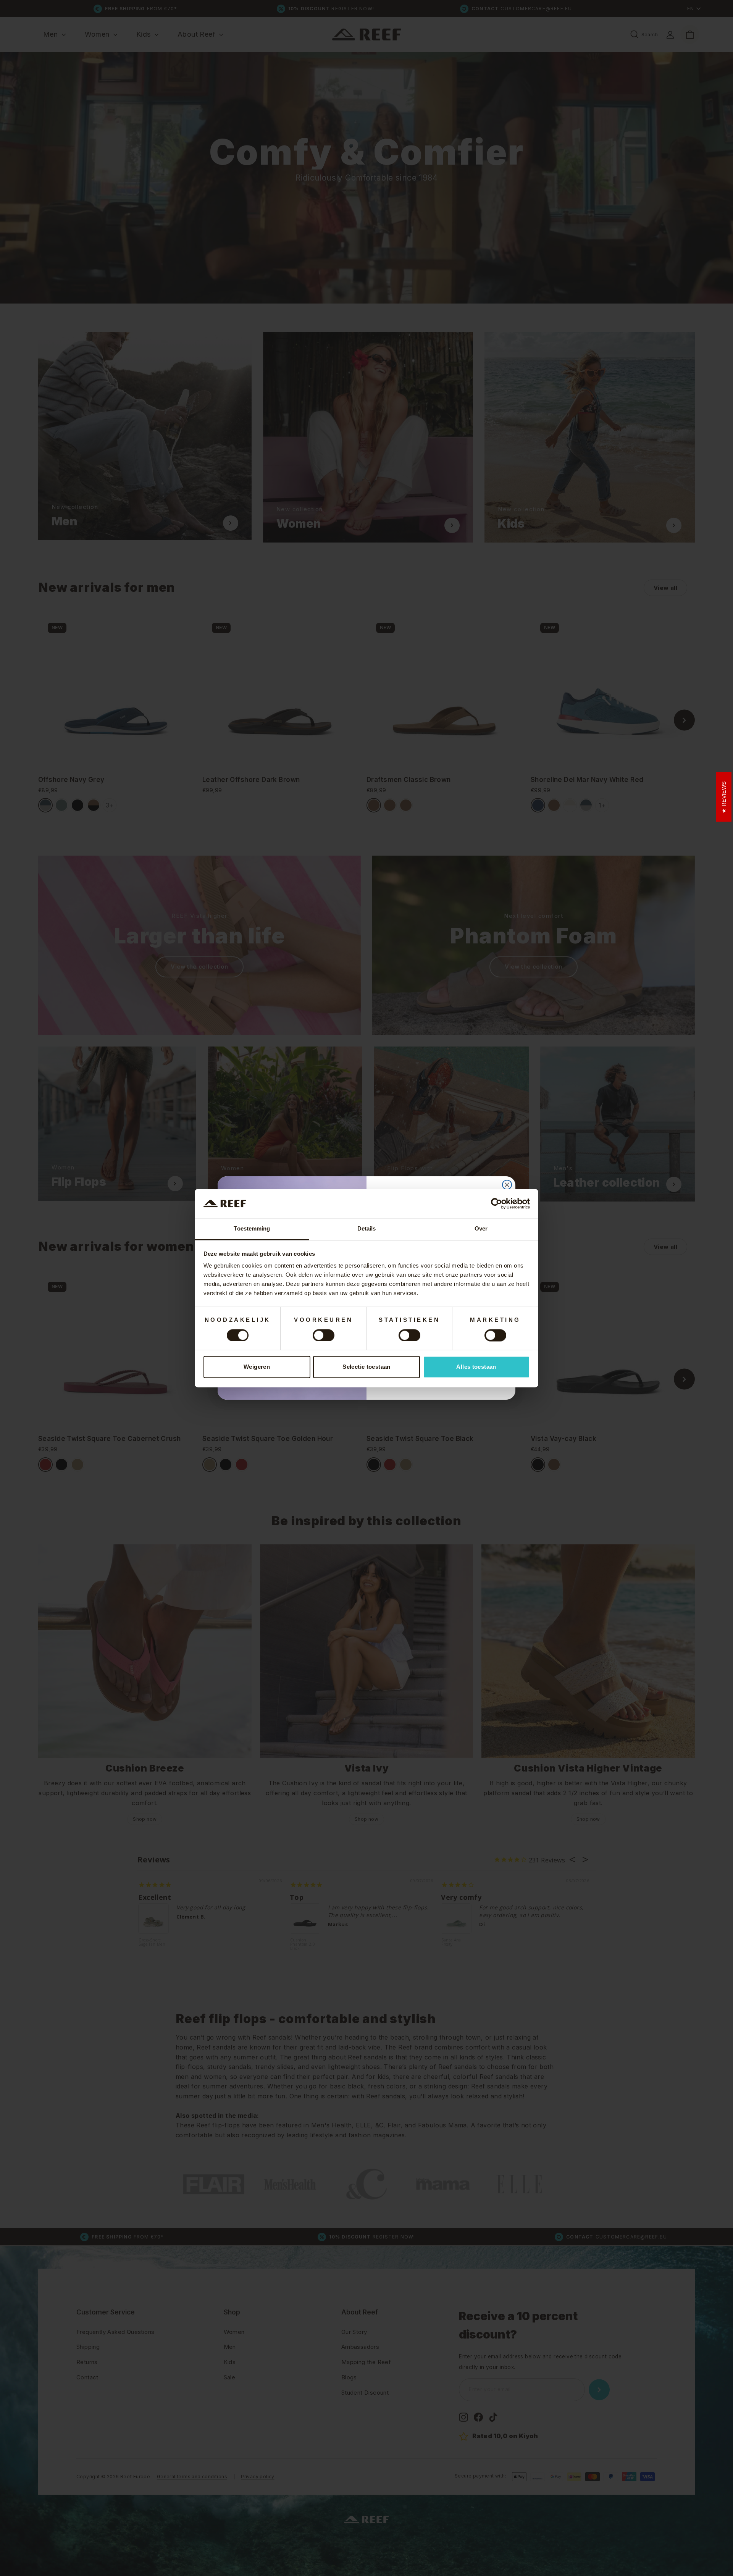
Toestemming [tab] (252, 1229)
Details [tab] (367, 1229)
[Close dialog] (507, 1185)
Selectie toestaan (366, 1367)
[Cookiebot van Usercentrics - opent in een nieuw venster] (496, 1203)
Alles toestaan (476, 1367)
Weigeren (257, 1367)
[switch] (324, 1335)
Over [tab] (481, 1229)
